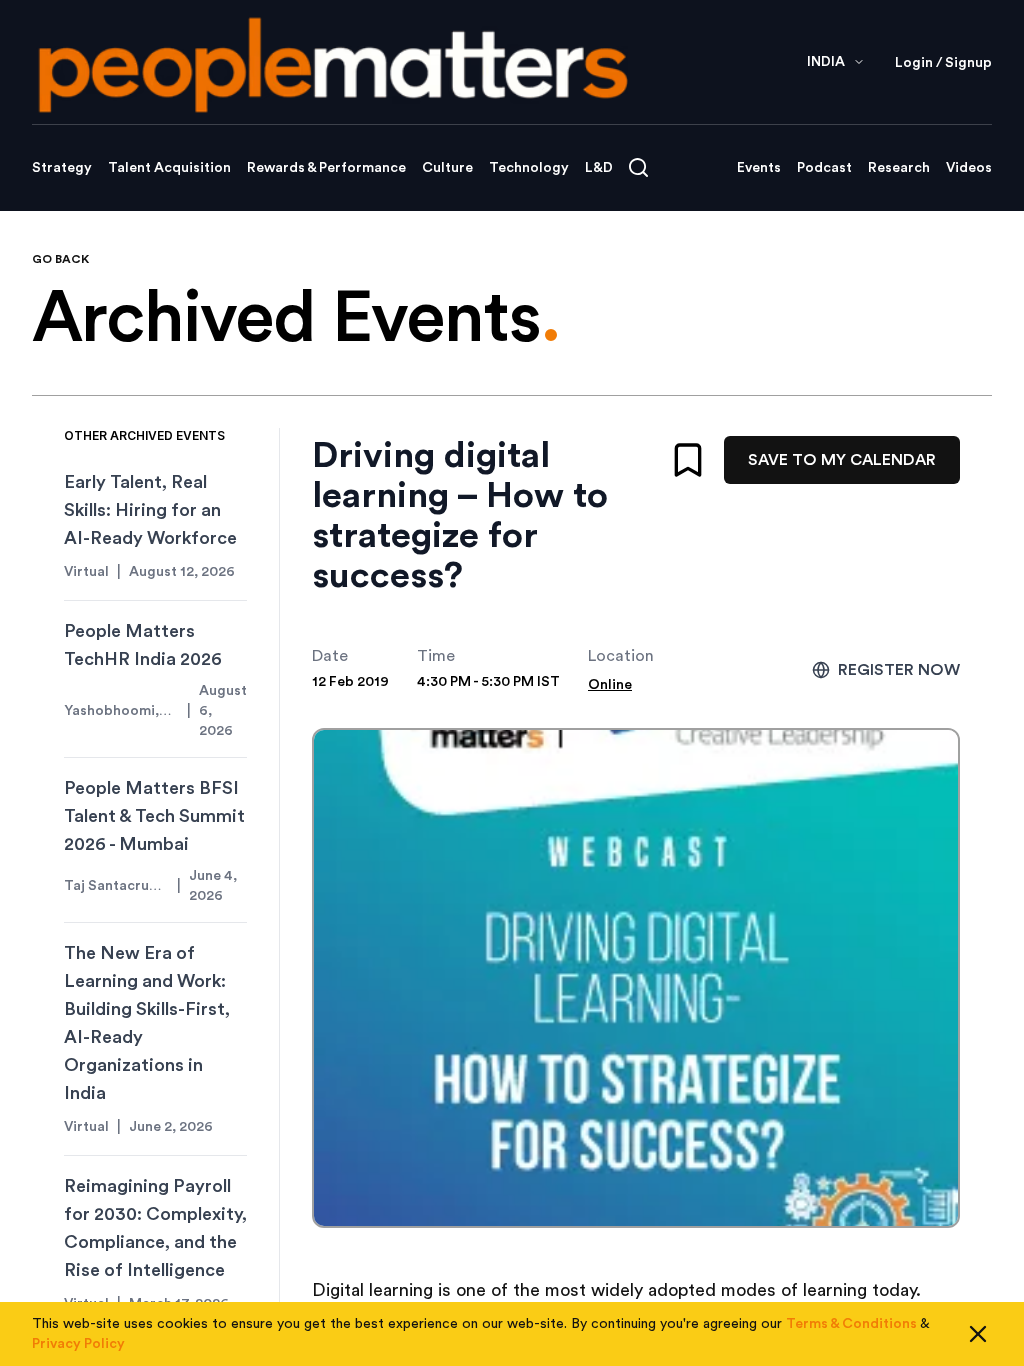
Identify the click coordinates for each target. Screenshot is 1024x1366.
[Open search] (638, 167)
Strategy (62, 168)
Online (610, 685)
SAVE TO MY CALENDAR (842, 460)
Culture (447, 168)
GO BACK (60, 259)
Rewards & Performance (326, 168)
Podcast (824, 168)
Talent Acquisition (169, 168)
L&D (599, 168)
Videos (969, 168)
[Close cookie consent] (978, 1334)
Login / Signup (943, 63)
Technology (529, 168)
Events (759, 168)
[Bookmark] (688, 460)
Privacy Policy (78, 1344)
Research (899, 168)
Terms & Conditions (851, 1324)
